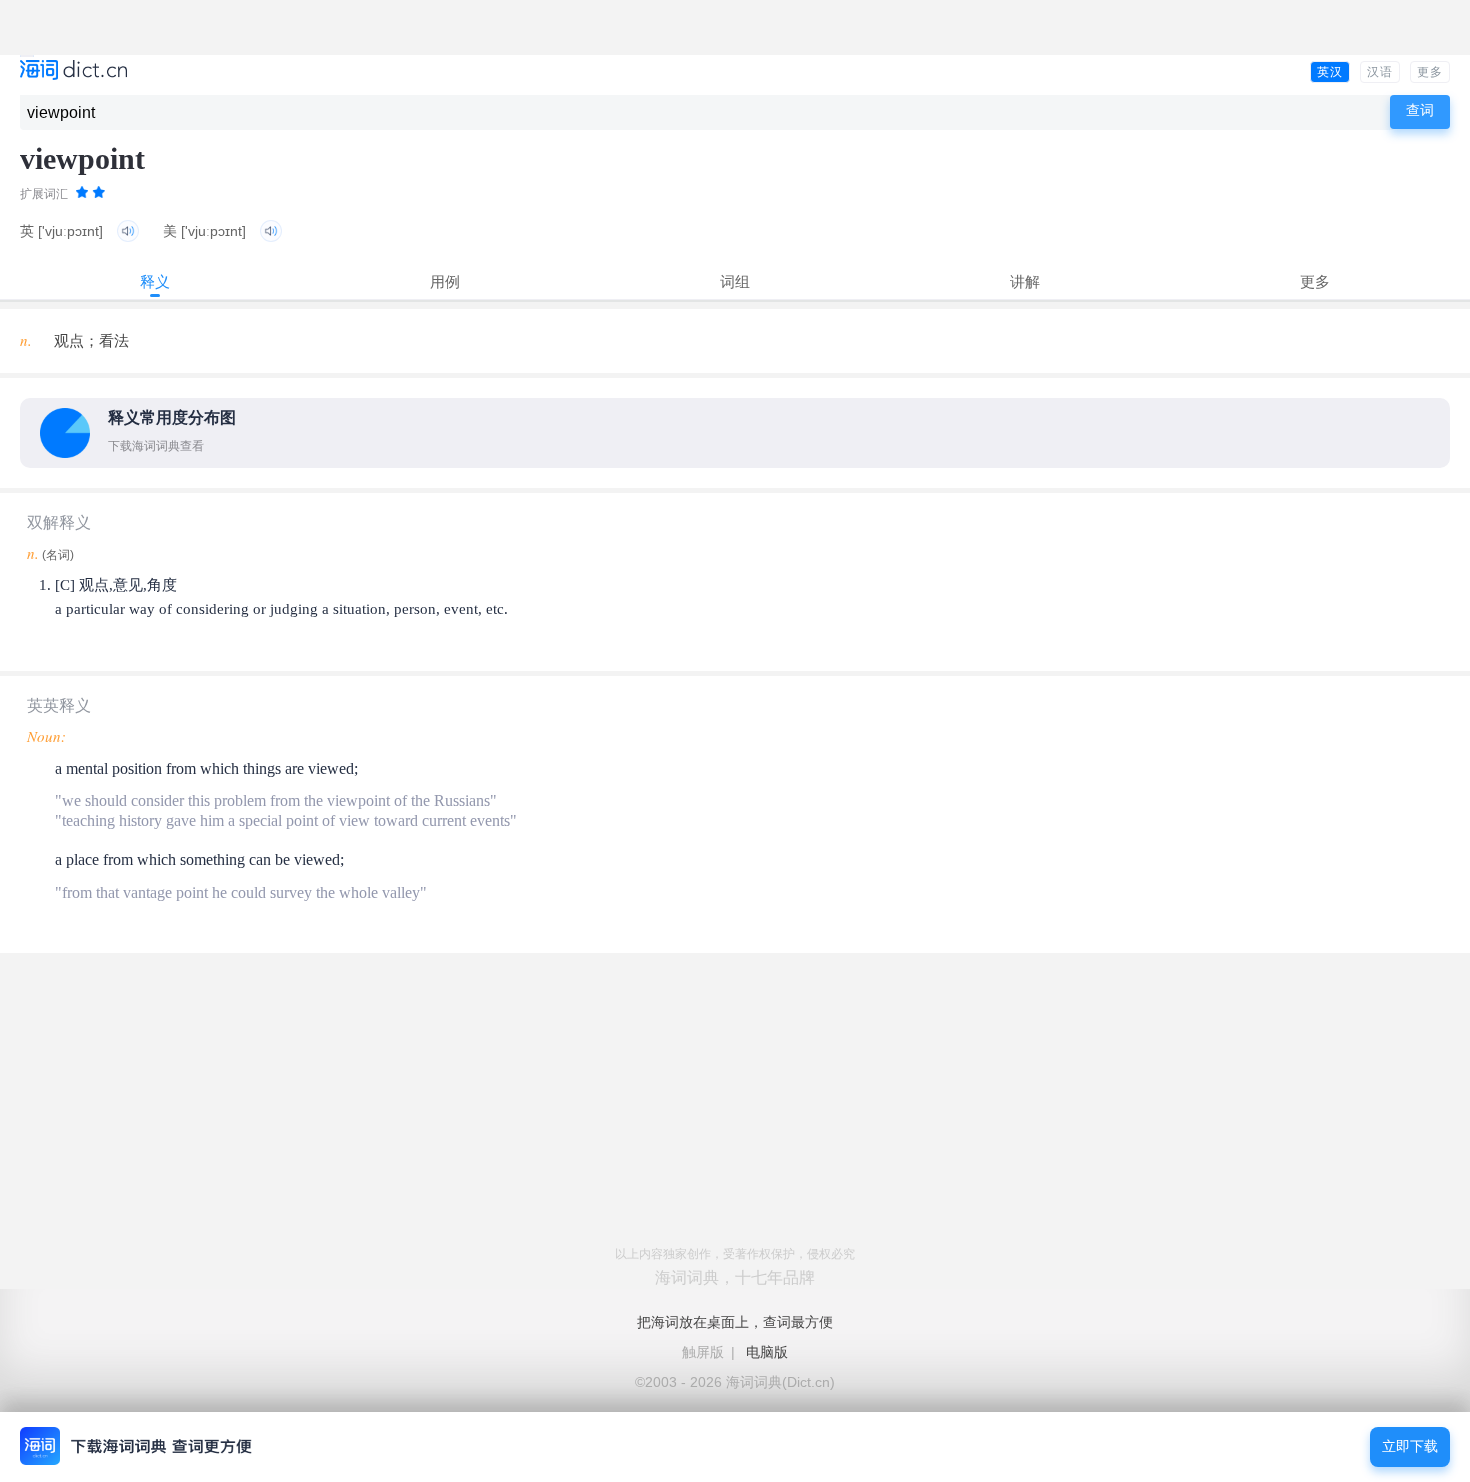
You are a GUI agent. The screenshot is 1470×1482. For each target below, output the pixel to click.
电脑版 (767, 1352)
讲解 (1025, 281)
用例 (445, 281)
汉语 (1380, 72)
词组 (735, 281)
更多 (1430, 72)
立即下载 (1410, 1446)
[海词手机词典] (73, 71)
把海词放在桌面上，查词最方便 (735, 1322)
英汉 (1330, 72)
